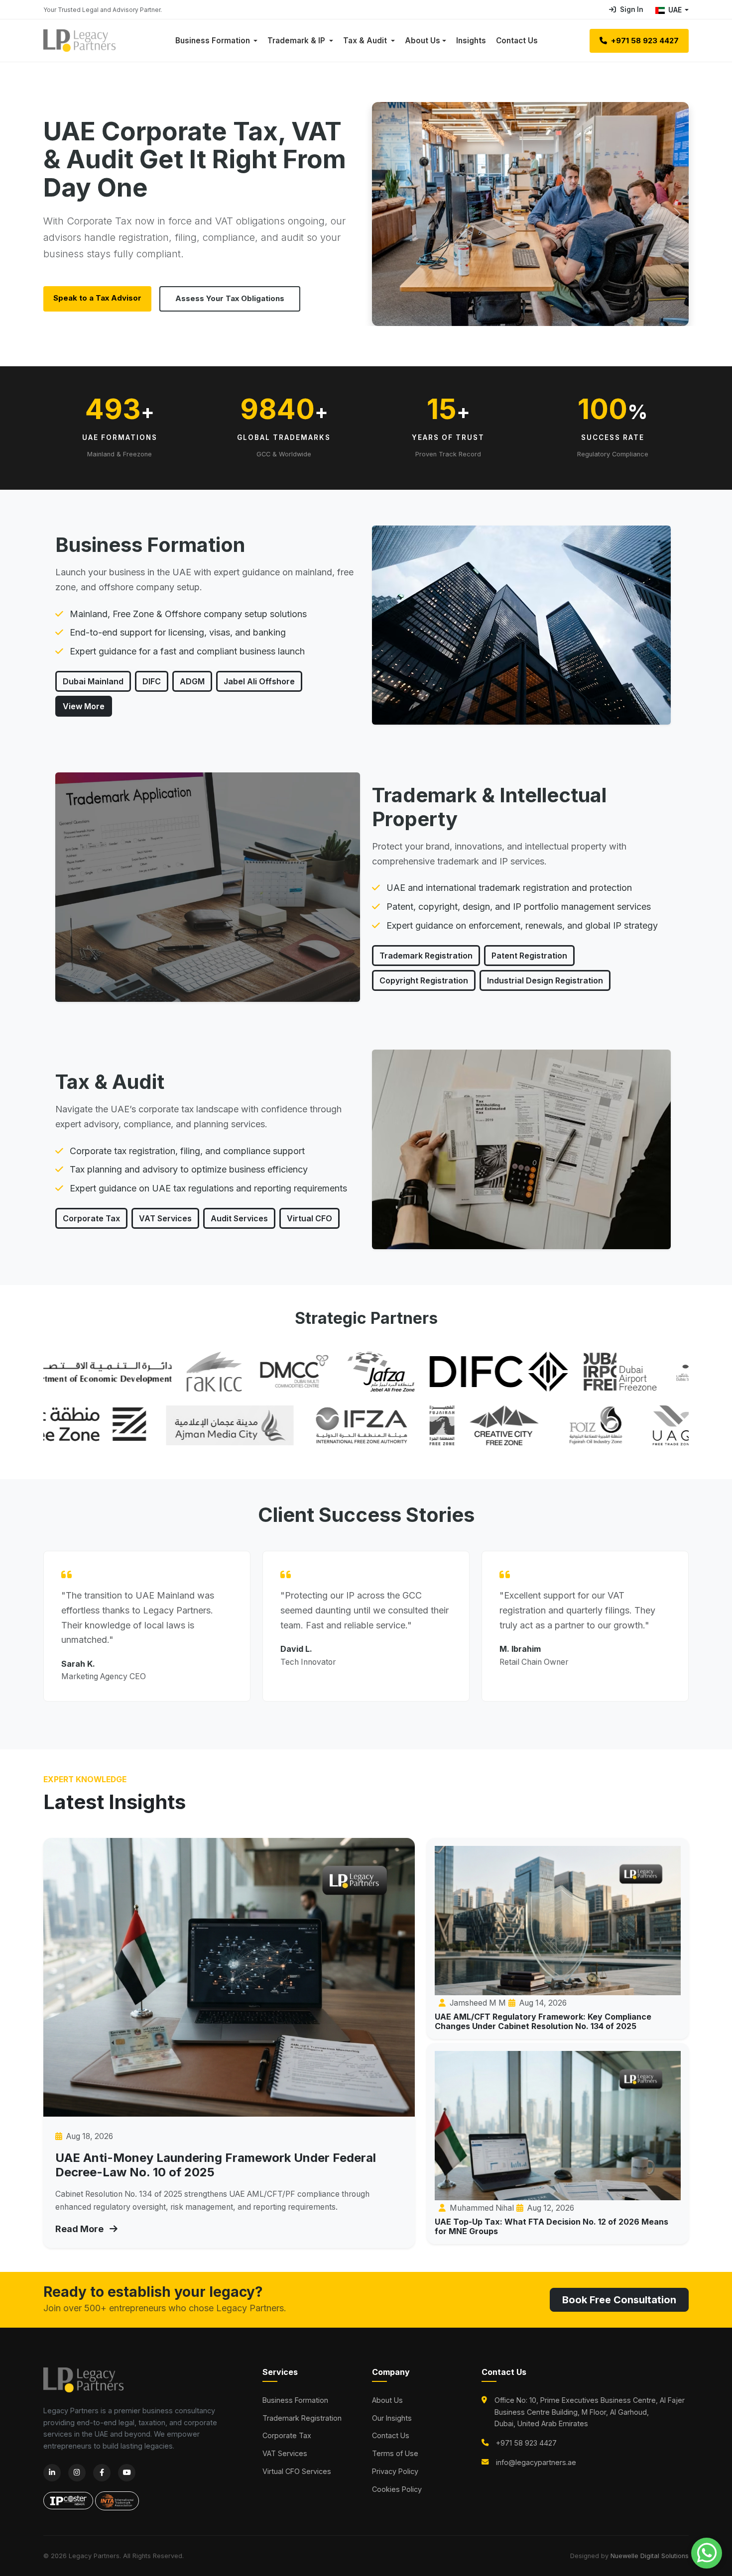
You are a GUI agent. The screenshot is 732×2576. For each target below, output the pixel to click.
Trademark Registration (426, 956)
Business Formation (295, 2400)
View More (84, 706)
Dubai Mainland (93, 681)
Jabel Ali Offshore (259, 681)
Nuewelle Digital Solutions (650, 2556)
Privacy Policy (395, 2471)
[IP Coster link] (69, 2495)
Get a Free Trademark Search (241, 298)
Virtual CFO (309, 1218)
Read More (80, 2229)
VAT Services (165, 1218)
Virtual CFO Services (297, 2471)
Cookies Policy (397, 2489)
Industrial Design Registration (545, 980)
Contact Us (517, 41)
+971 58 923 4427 (644, 41)
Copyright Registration (424, 980)
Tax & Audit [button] (366, 41)
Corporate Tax (91, 1218)
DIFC (152, 681)
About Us (423, 41)
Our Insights (392, 2418)
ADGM (192, 681)
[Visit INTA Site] (117, 2495)
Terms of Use (395, 2453)
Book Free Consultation (619, 2300)
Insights (471, 41)
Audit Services (239, 1218)
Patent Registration (529, 956)
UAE (675, 10)
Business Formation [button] (214, 41)
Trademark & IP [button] (297, 41)
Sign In (632, 9)
